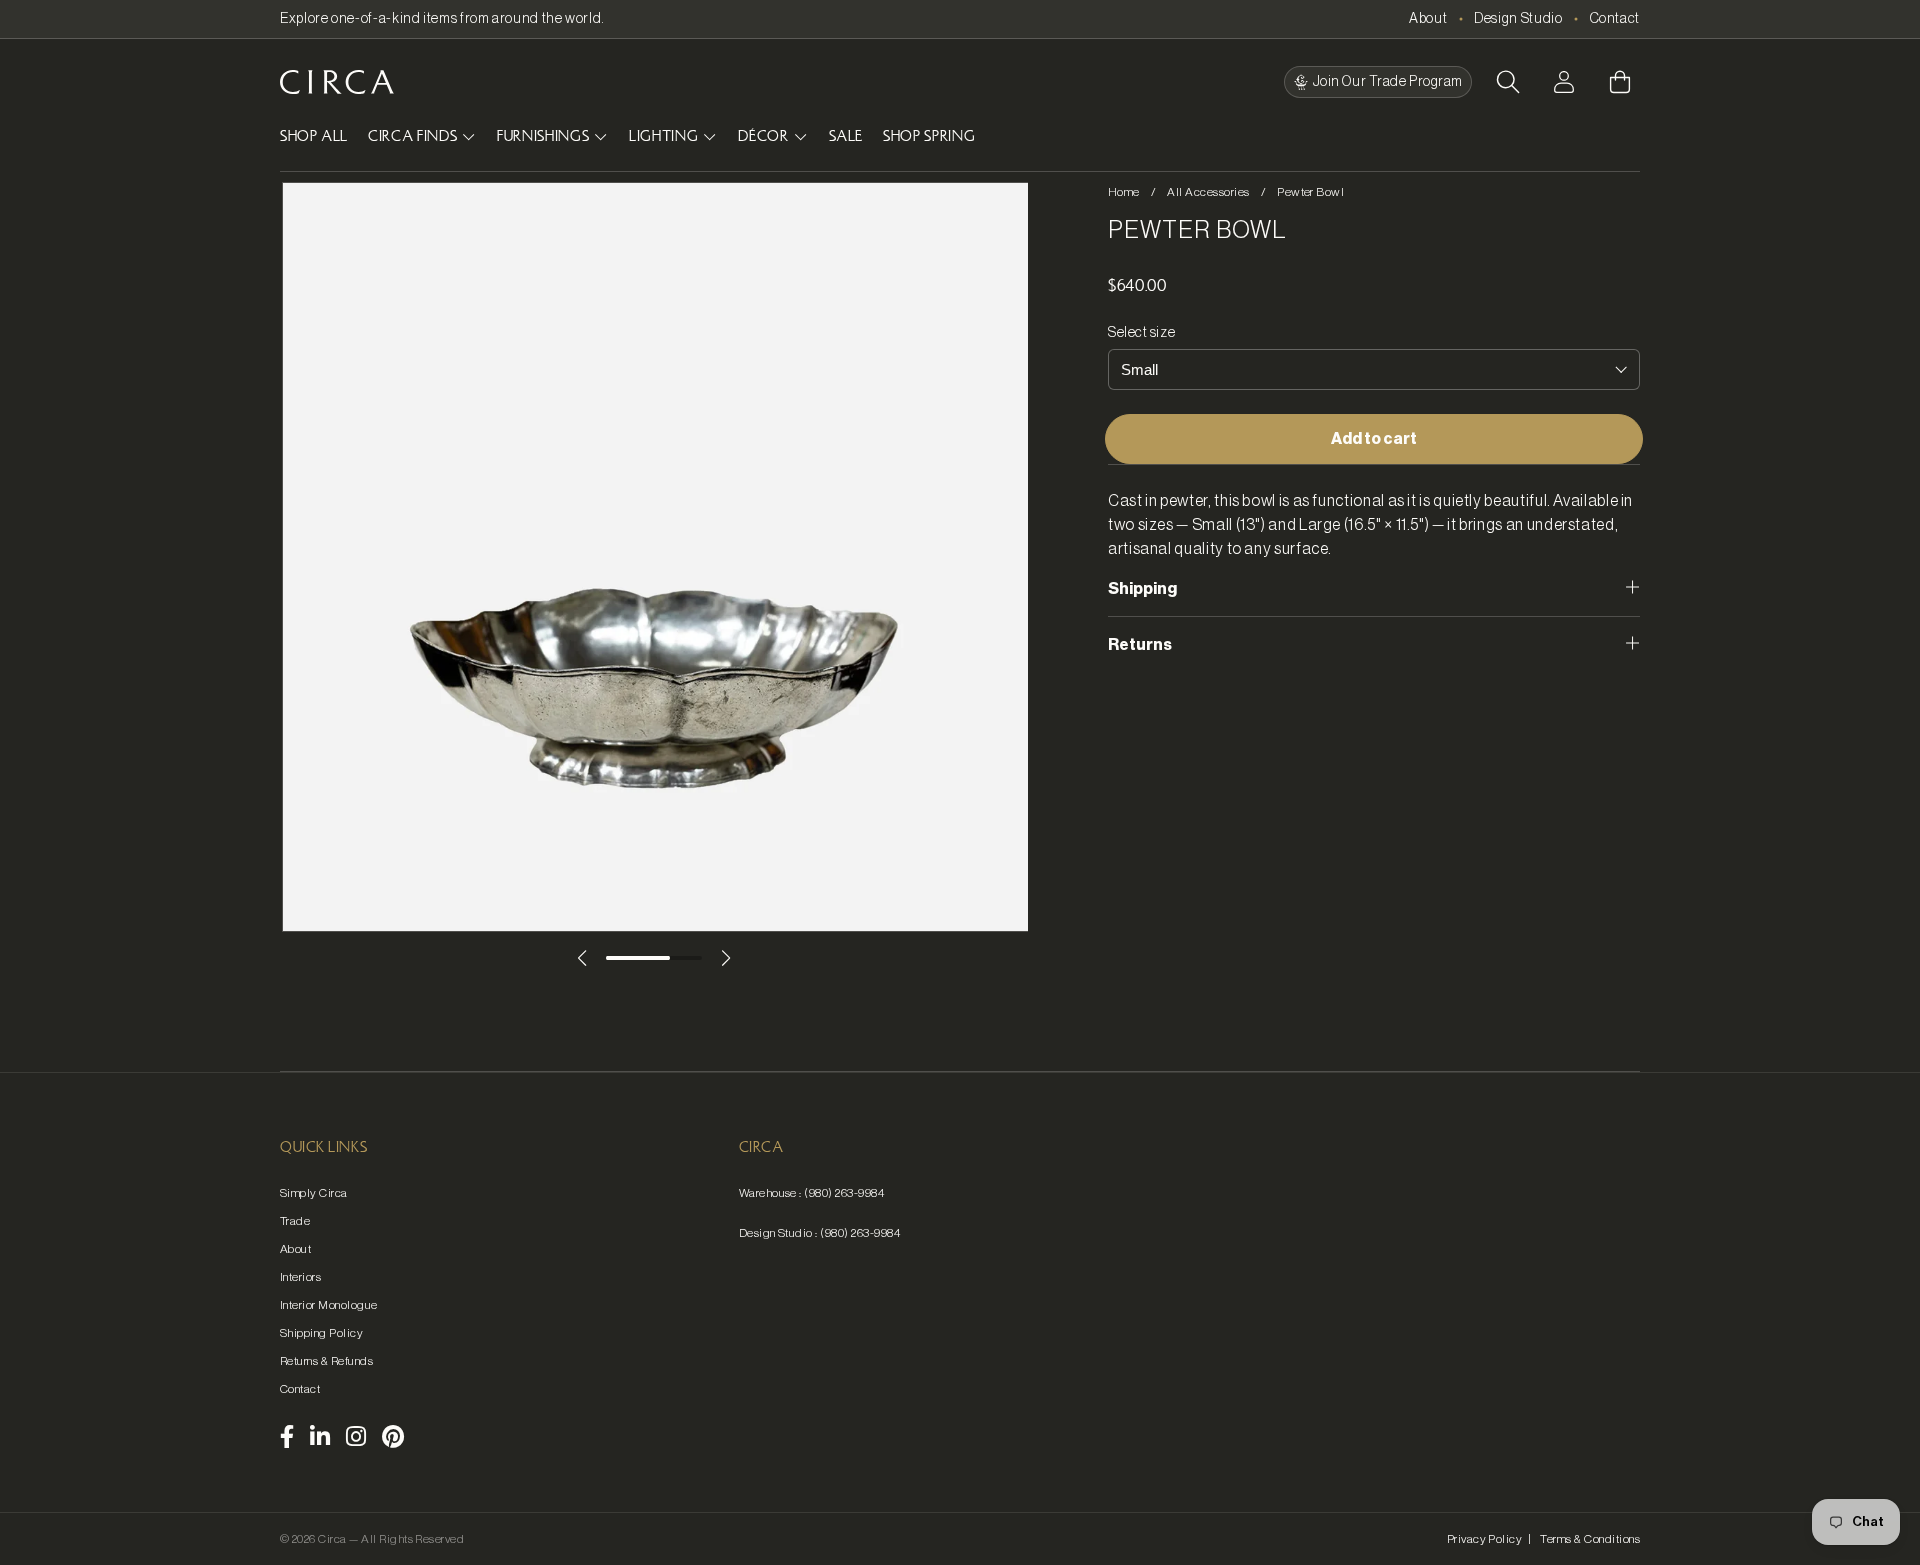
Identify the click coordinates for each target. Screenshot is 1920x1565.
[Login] (1564, 82)
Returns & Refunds (326, 1361)
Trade (295, 1221)
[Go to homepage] (337, 82)
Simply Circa (314, 1193)
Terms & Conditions (1590, 1539)
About (1428, 19)
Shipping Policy (321, 1333)
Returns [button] (1140, 645)
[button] (1508, 82)
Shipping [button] (1142, 589)
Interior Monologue (329, 1305)
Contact (1615, 19)
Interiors (300, 1277)
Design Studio (1518, 19)
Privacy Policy (1485, 1539)
